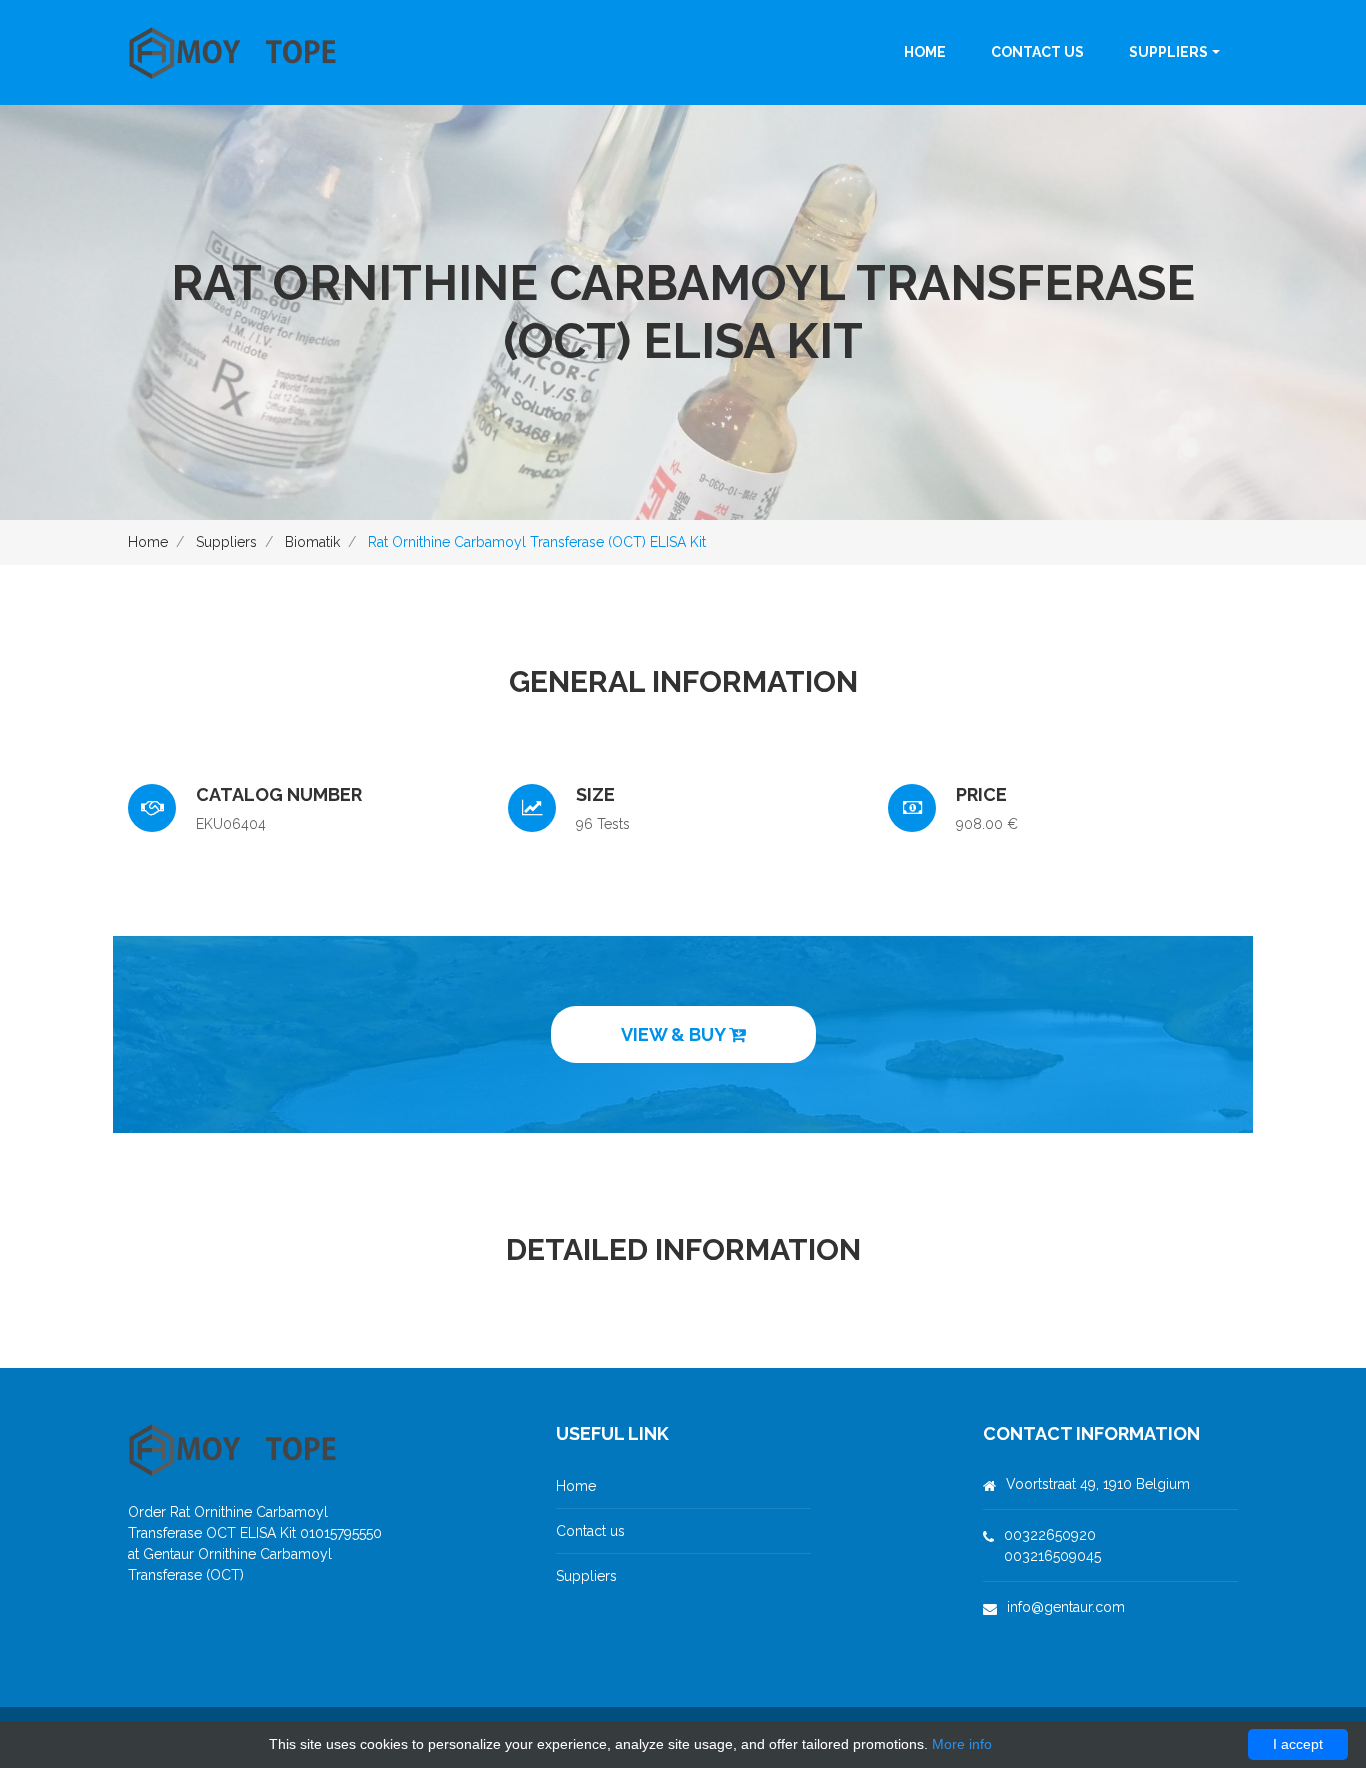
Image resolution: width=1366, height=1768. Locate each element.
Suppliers (226, 542)
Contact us (1037, 52)
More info (962, 1744)
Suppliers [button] (1168, 52)
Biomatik (312, 542)
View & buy (675, 1034)
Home (925, 52)
